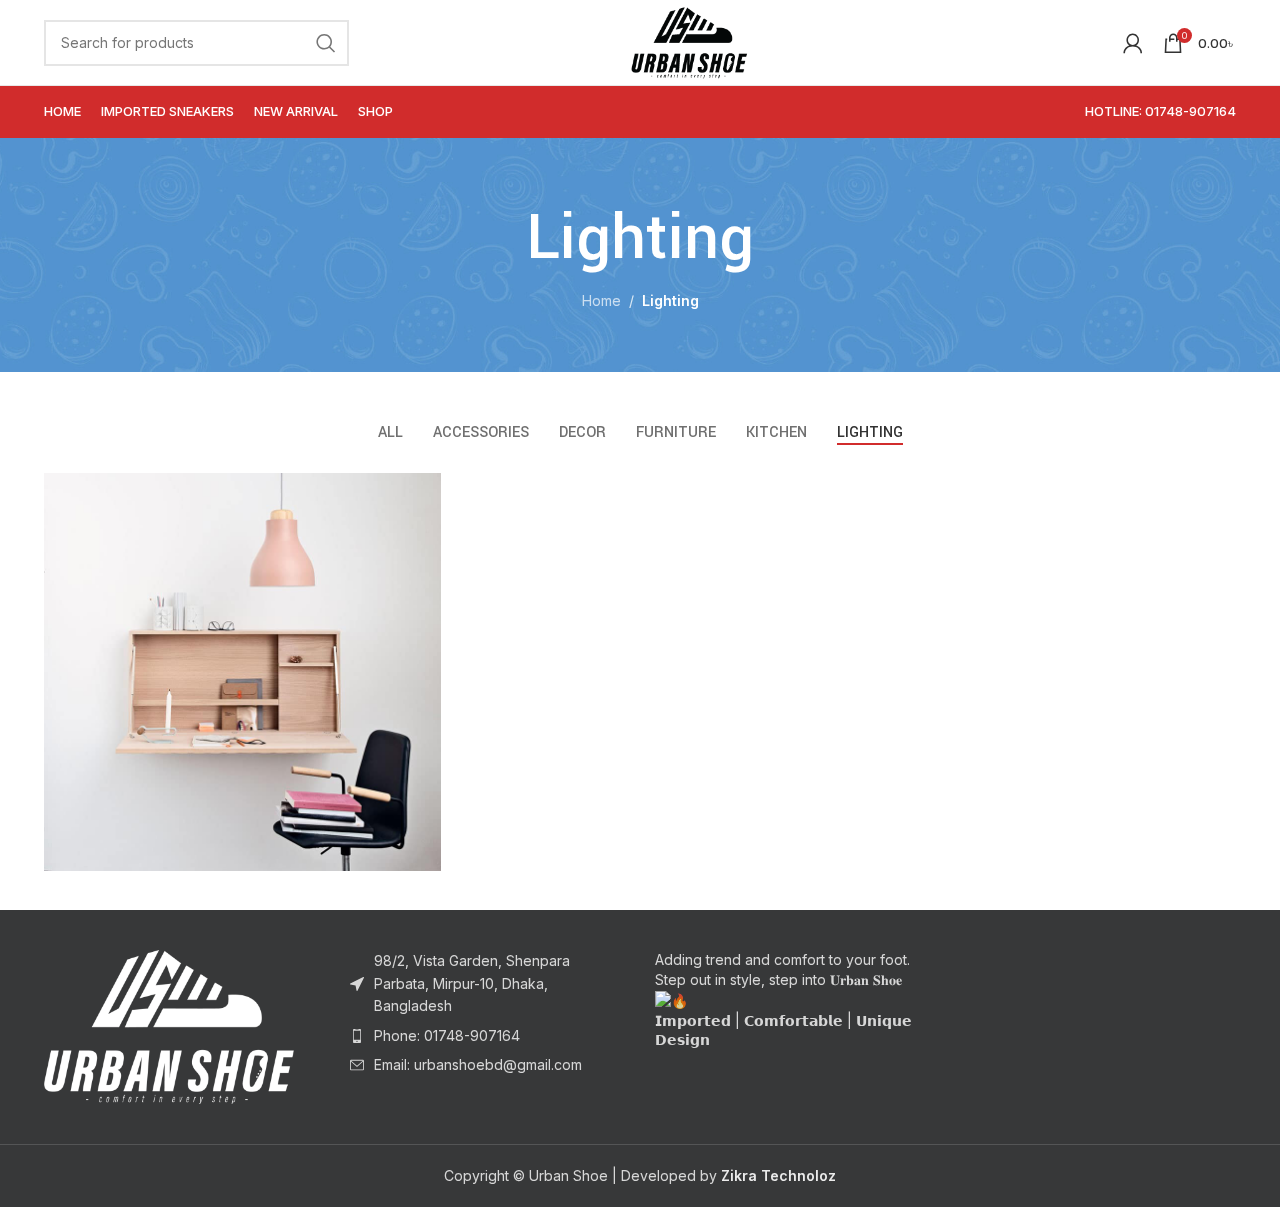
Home (601, 300)
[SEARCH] (326, 43)
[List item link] (488, 1036)
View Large (416, 495)
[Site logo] (688, 40)
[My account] (1133, 43)
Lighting (670, 300)
